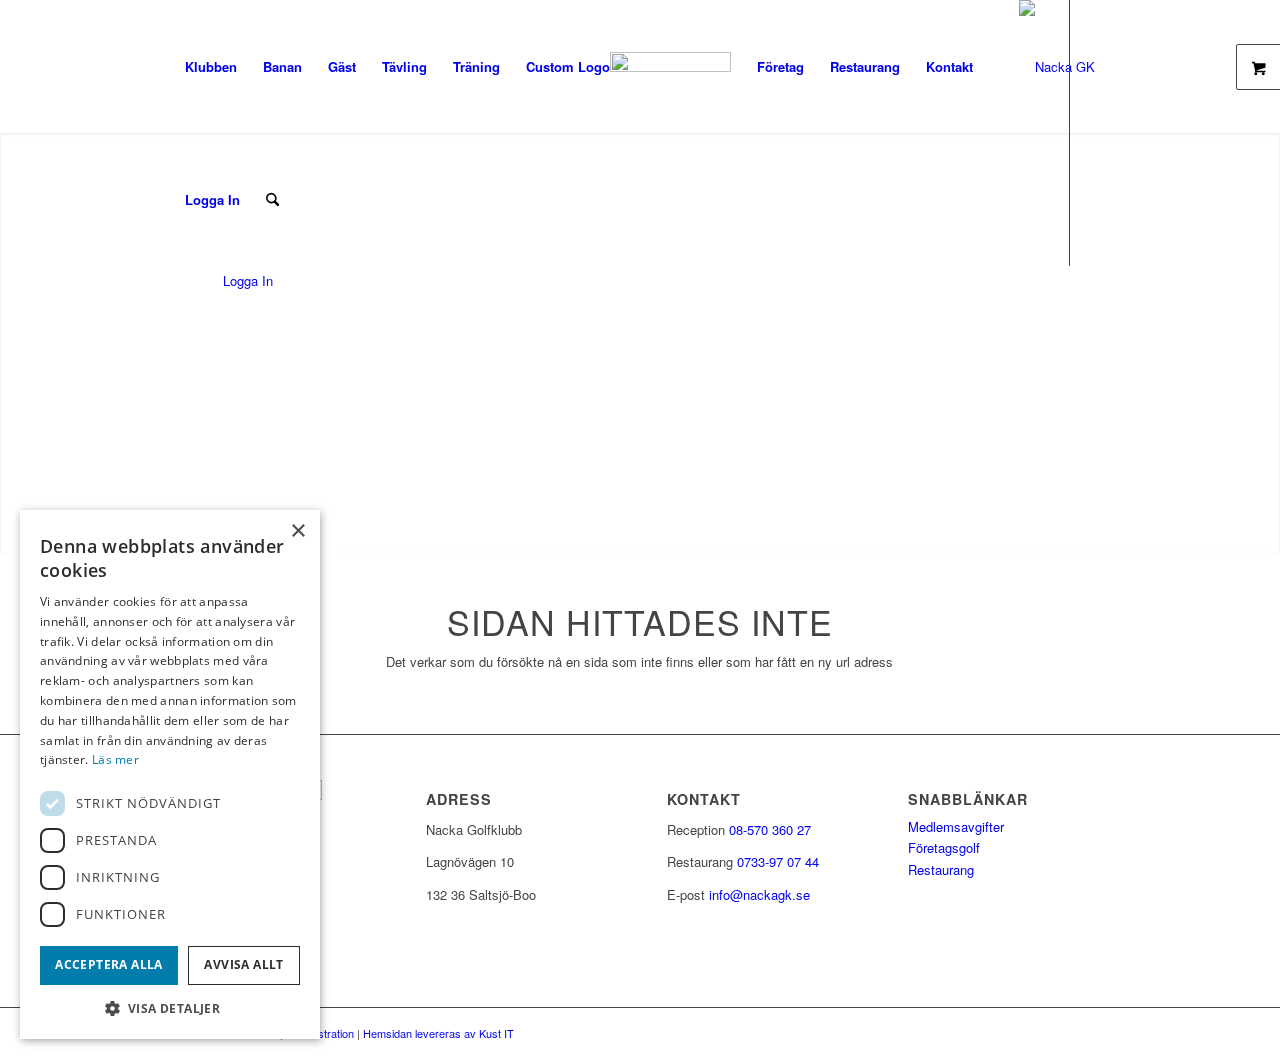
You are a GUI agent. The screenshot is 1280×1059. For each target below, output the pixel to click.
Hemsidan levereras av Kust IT (438, 1033)
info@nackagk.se (759, 894)
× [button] (297, 531)
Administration (320, 1033)
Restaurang (941, 869)
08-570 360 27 (770, 829)
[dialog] (170, 774)
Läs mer (115, 759)
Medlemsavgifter (956, 826)
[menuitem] (211, 66)
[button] (170, 1008)
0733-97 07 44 (778, 861)
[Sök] (272, 199)
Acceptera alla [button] (109, 964)
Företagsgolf (944, 847)
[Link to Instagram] (208, 332)
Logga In (212, 199)
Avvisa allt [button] (243, 964)
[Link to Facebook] (178, 332)
